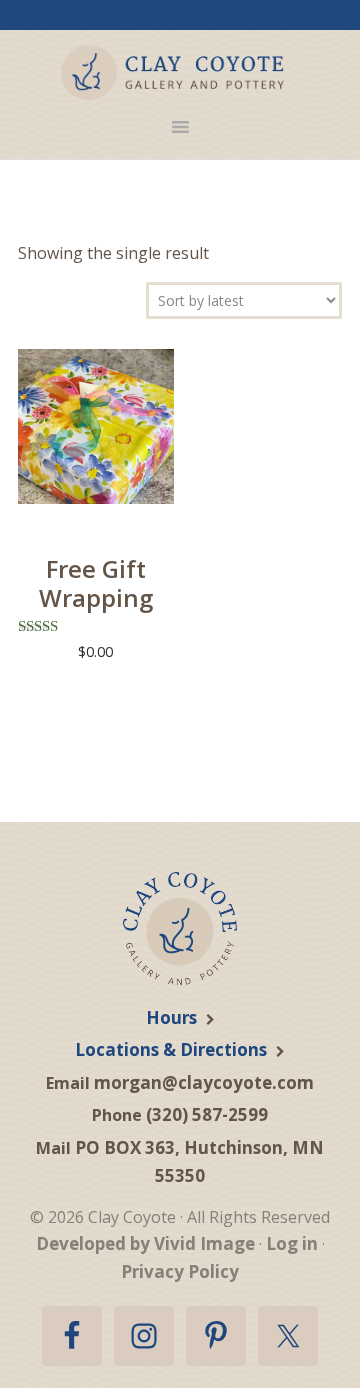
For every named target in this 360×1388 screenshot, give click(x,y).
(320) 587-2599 (207, 1114)
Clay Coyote (172, 72)
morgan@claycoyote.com (204, 1082)
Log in (292, 1243)
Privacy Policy (180, 1271)
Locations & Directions (171, 1049)
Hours (171, 1017)
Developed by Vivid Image (145, 1243)
